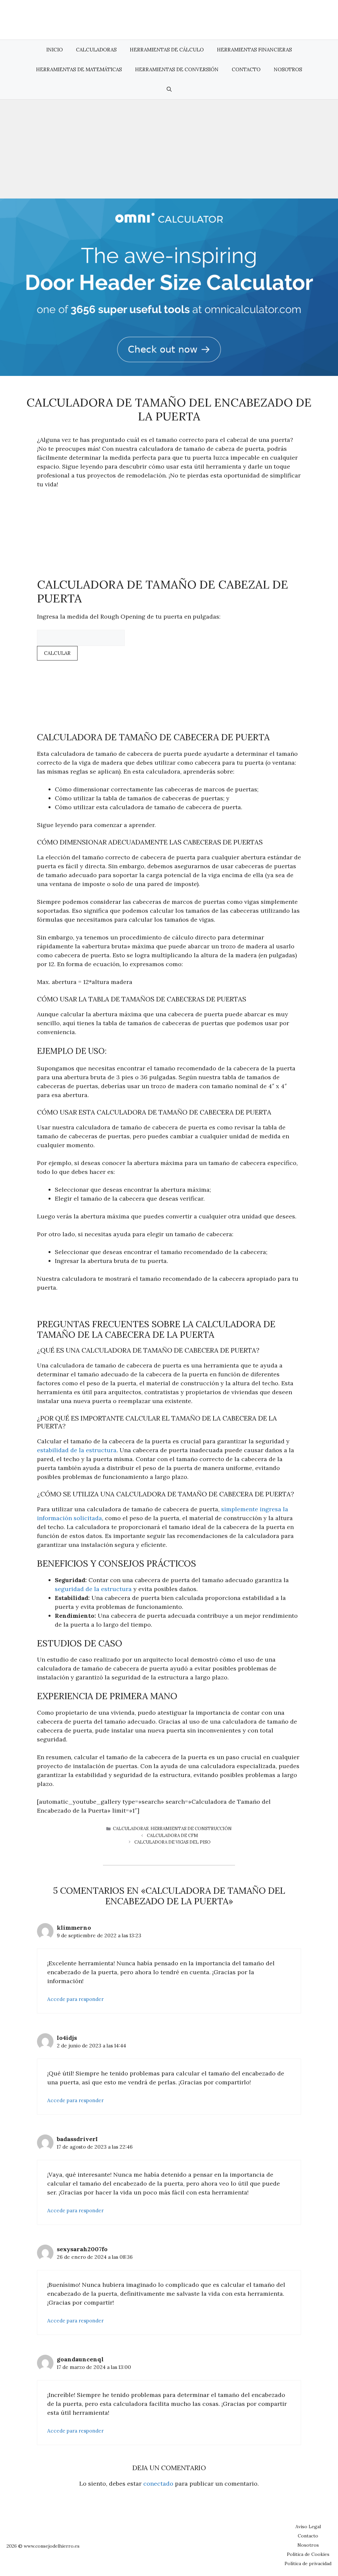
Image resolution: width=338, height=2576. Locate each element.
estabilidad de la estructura (77, 1450)
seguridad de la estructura (93, 1589)
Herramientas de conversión (177, 69)
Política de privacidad (308, 2563)
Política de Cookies (308, 2554)
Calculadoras (96, 50)
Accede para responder (75, 1999)
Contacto (246, 69)
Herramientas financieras (254, 50)
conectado (158, 2484)
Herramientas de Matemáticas (79, 69)
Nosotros (288, 69)
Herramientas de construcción (191, 1829)
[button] (169, 89)
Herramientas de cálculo (167, 50)
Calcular (57, 653)
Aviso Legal (308, 2527)
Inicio (54, 50)
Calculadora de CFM (172, 1836)
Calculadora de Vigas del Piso (172, 1842)
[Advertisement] (169, 149)
